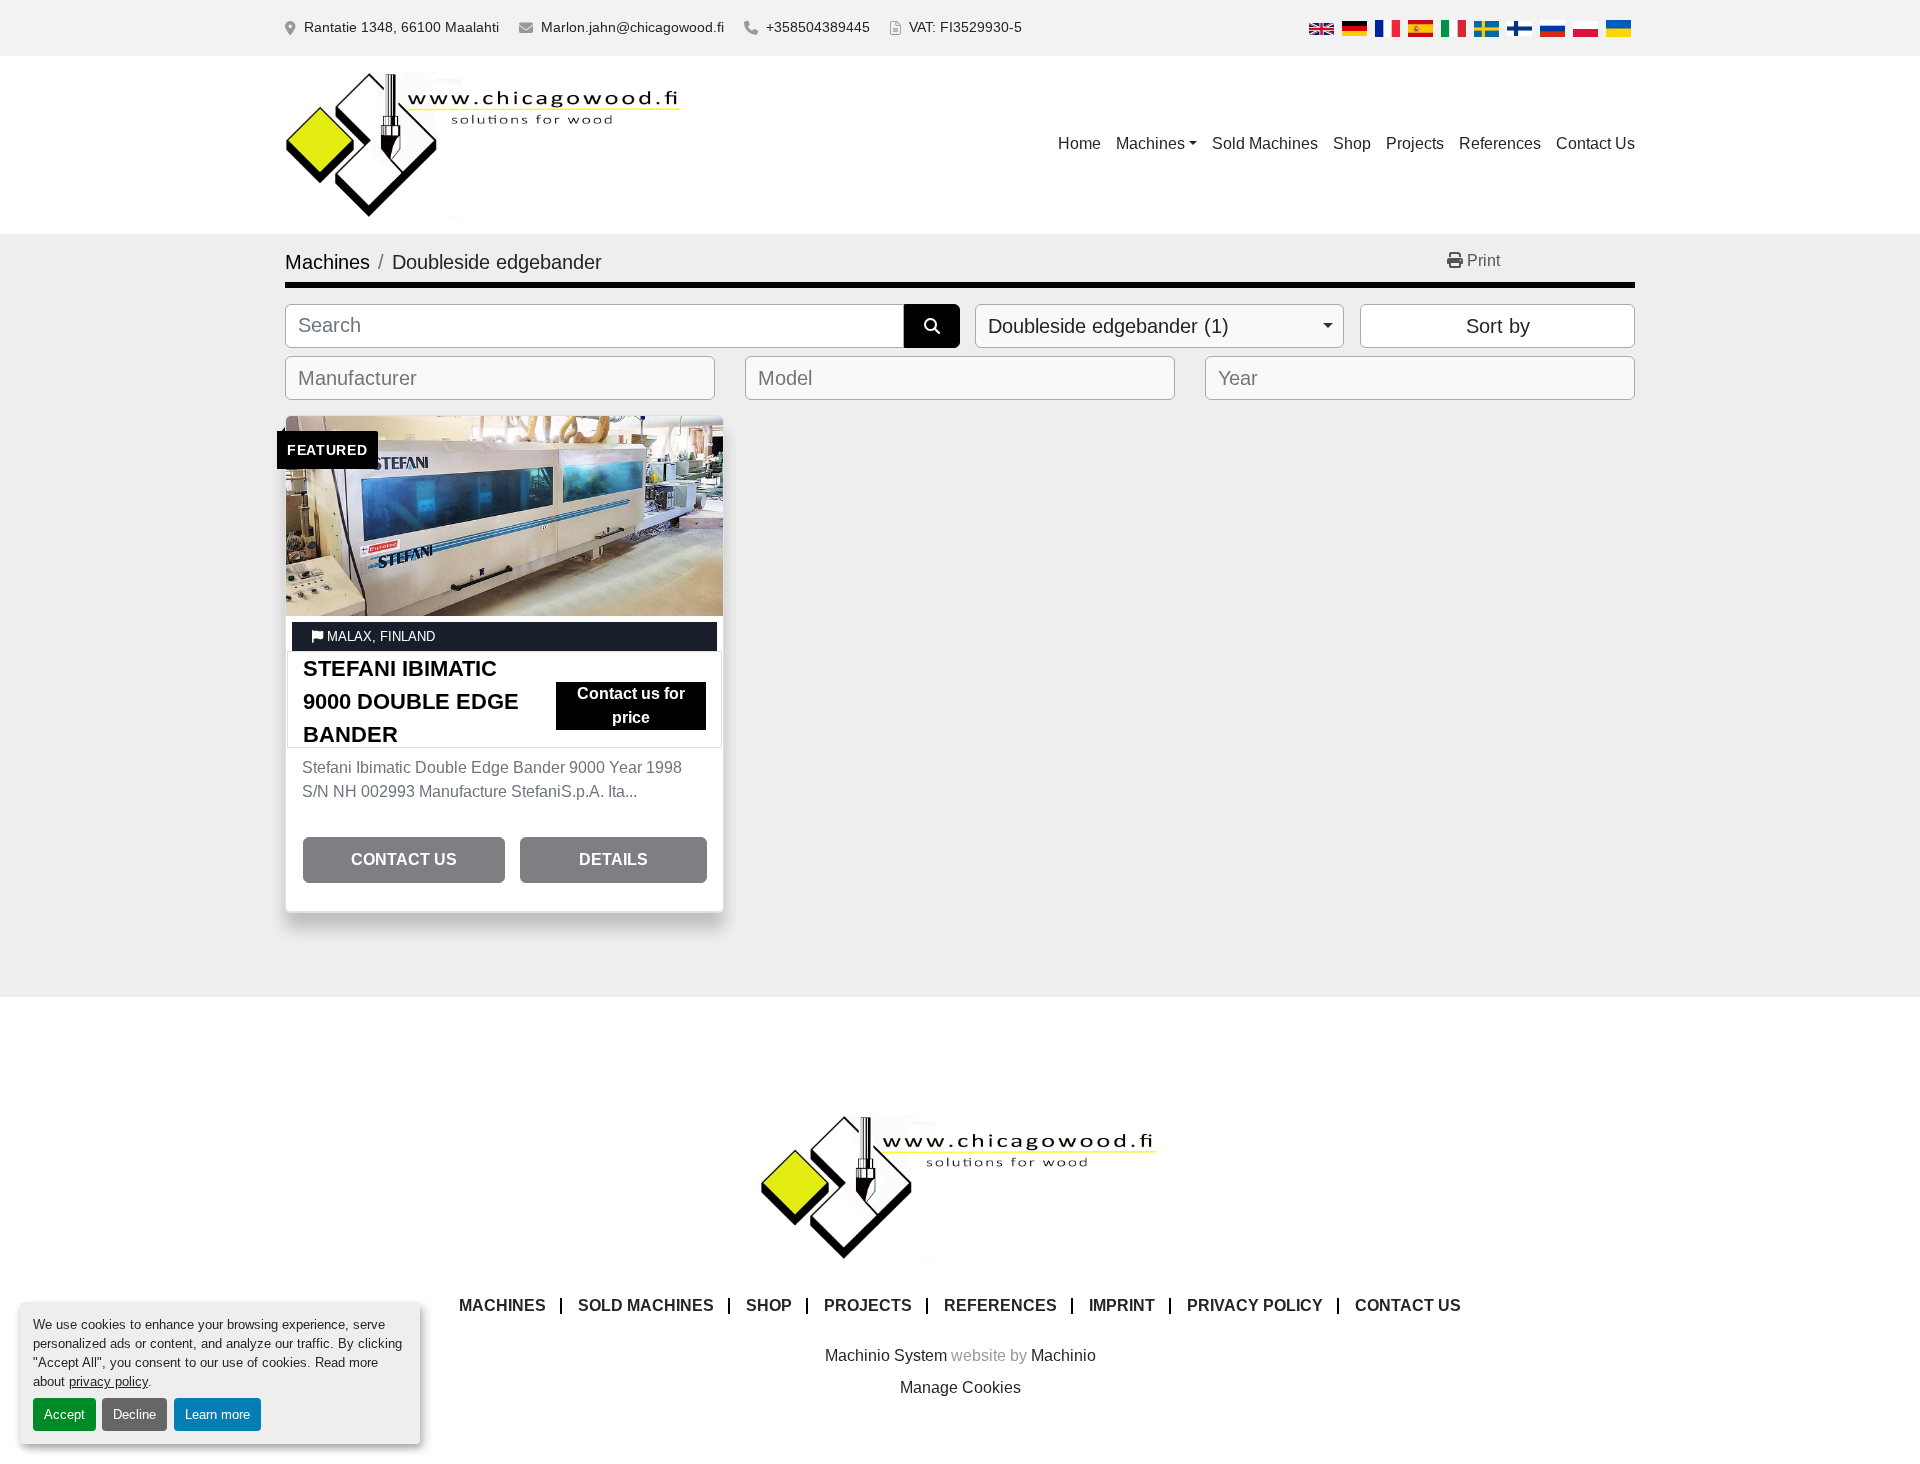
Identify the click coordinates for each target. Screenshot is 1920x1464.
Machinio (1063, 1355)
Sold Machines (1265, 143)
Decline (134, 1414)
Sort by (1498, 326)
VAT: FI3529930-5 (965, 27)
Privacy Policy (1255, 1305)
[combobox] (1159, 326)
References (1500, 143)
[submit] (932, 326)
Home (1079, 143)
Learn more (217, 1414)
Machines (1150, 143)
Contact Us (1595, 143)
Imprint (1122, 1305)
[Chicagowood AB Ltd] (960, 1186)
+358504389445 (818, 27)
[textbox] (369, 378)
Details (613, 859)
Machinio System (886, 1355)
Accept (64, 1414)
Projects (1415, 143)
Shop (1352, 143)
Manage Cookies (960, 1387)
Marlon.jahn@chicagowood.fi (632, 27)
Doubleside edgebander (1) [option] (1108, 326)
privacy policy (108, 1381)
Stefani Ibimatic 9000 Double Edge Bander (411, 701)
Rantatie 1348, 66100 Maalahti (401, 27)
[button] (1156, 144)
